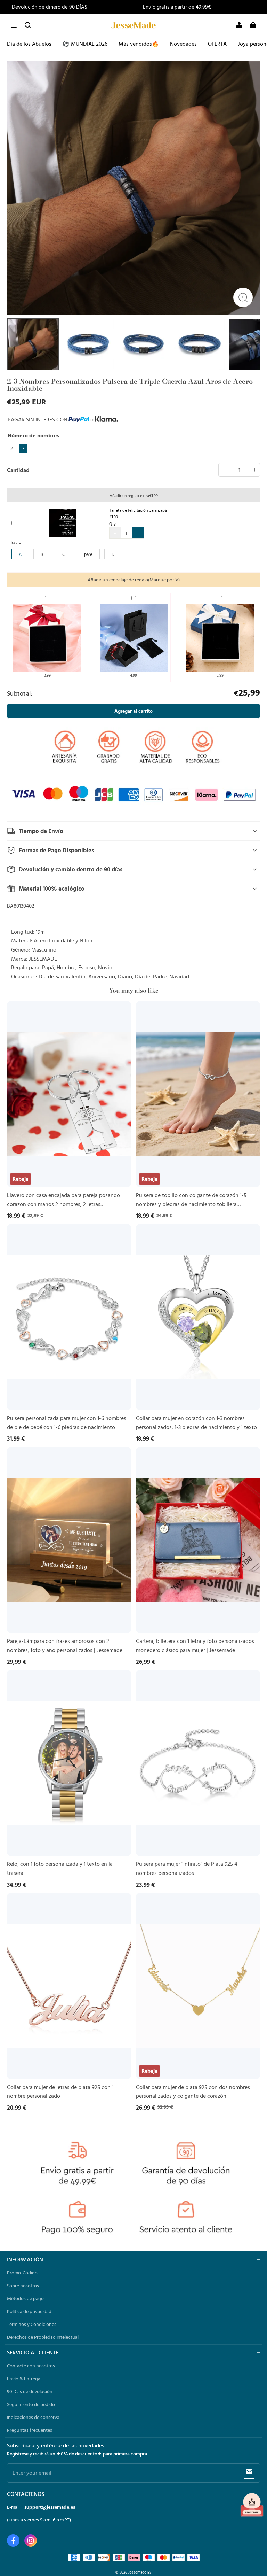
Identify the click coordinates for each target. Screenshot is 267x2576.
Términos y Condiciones (32, 2324)
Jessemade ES (140, 2572)
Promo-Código (22, 2273)
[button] (14, 25)
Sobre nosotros (23, 2286)
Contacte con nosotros (31, 2366)
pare (88, 554)
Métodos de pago (25, 2298)
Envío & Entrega (24, 2379)
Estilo (16, 542)
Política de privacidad (29, 2311)
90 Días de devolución (30, 2391)
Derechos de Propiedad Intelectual (43, 2337)
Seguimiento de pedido (31, 2404)
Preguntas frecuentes (30, 2430)
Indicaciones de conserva (33, 2417)
